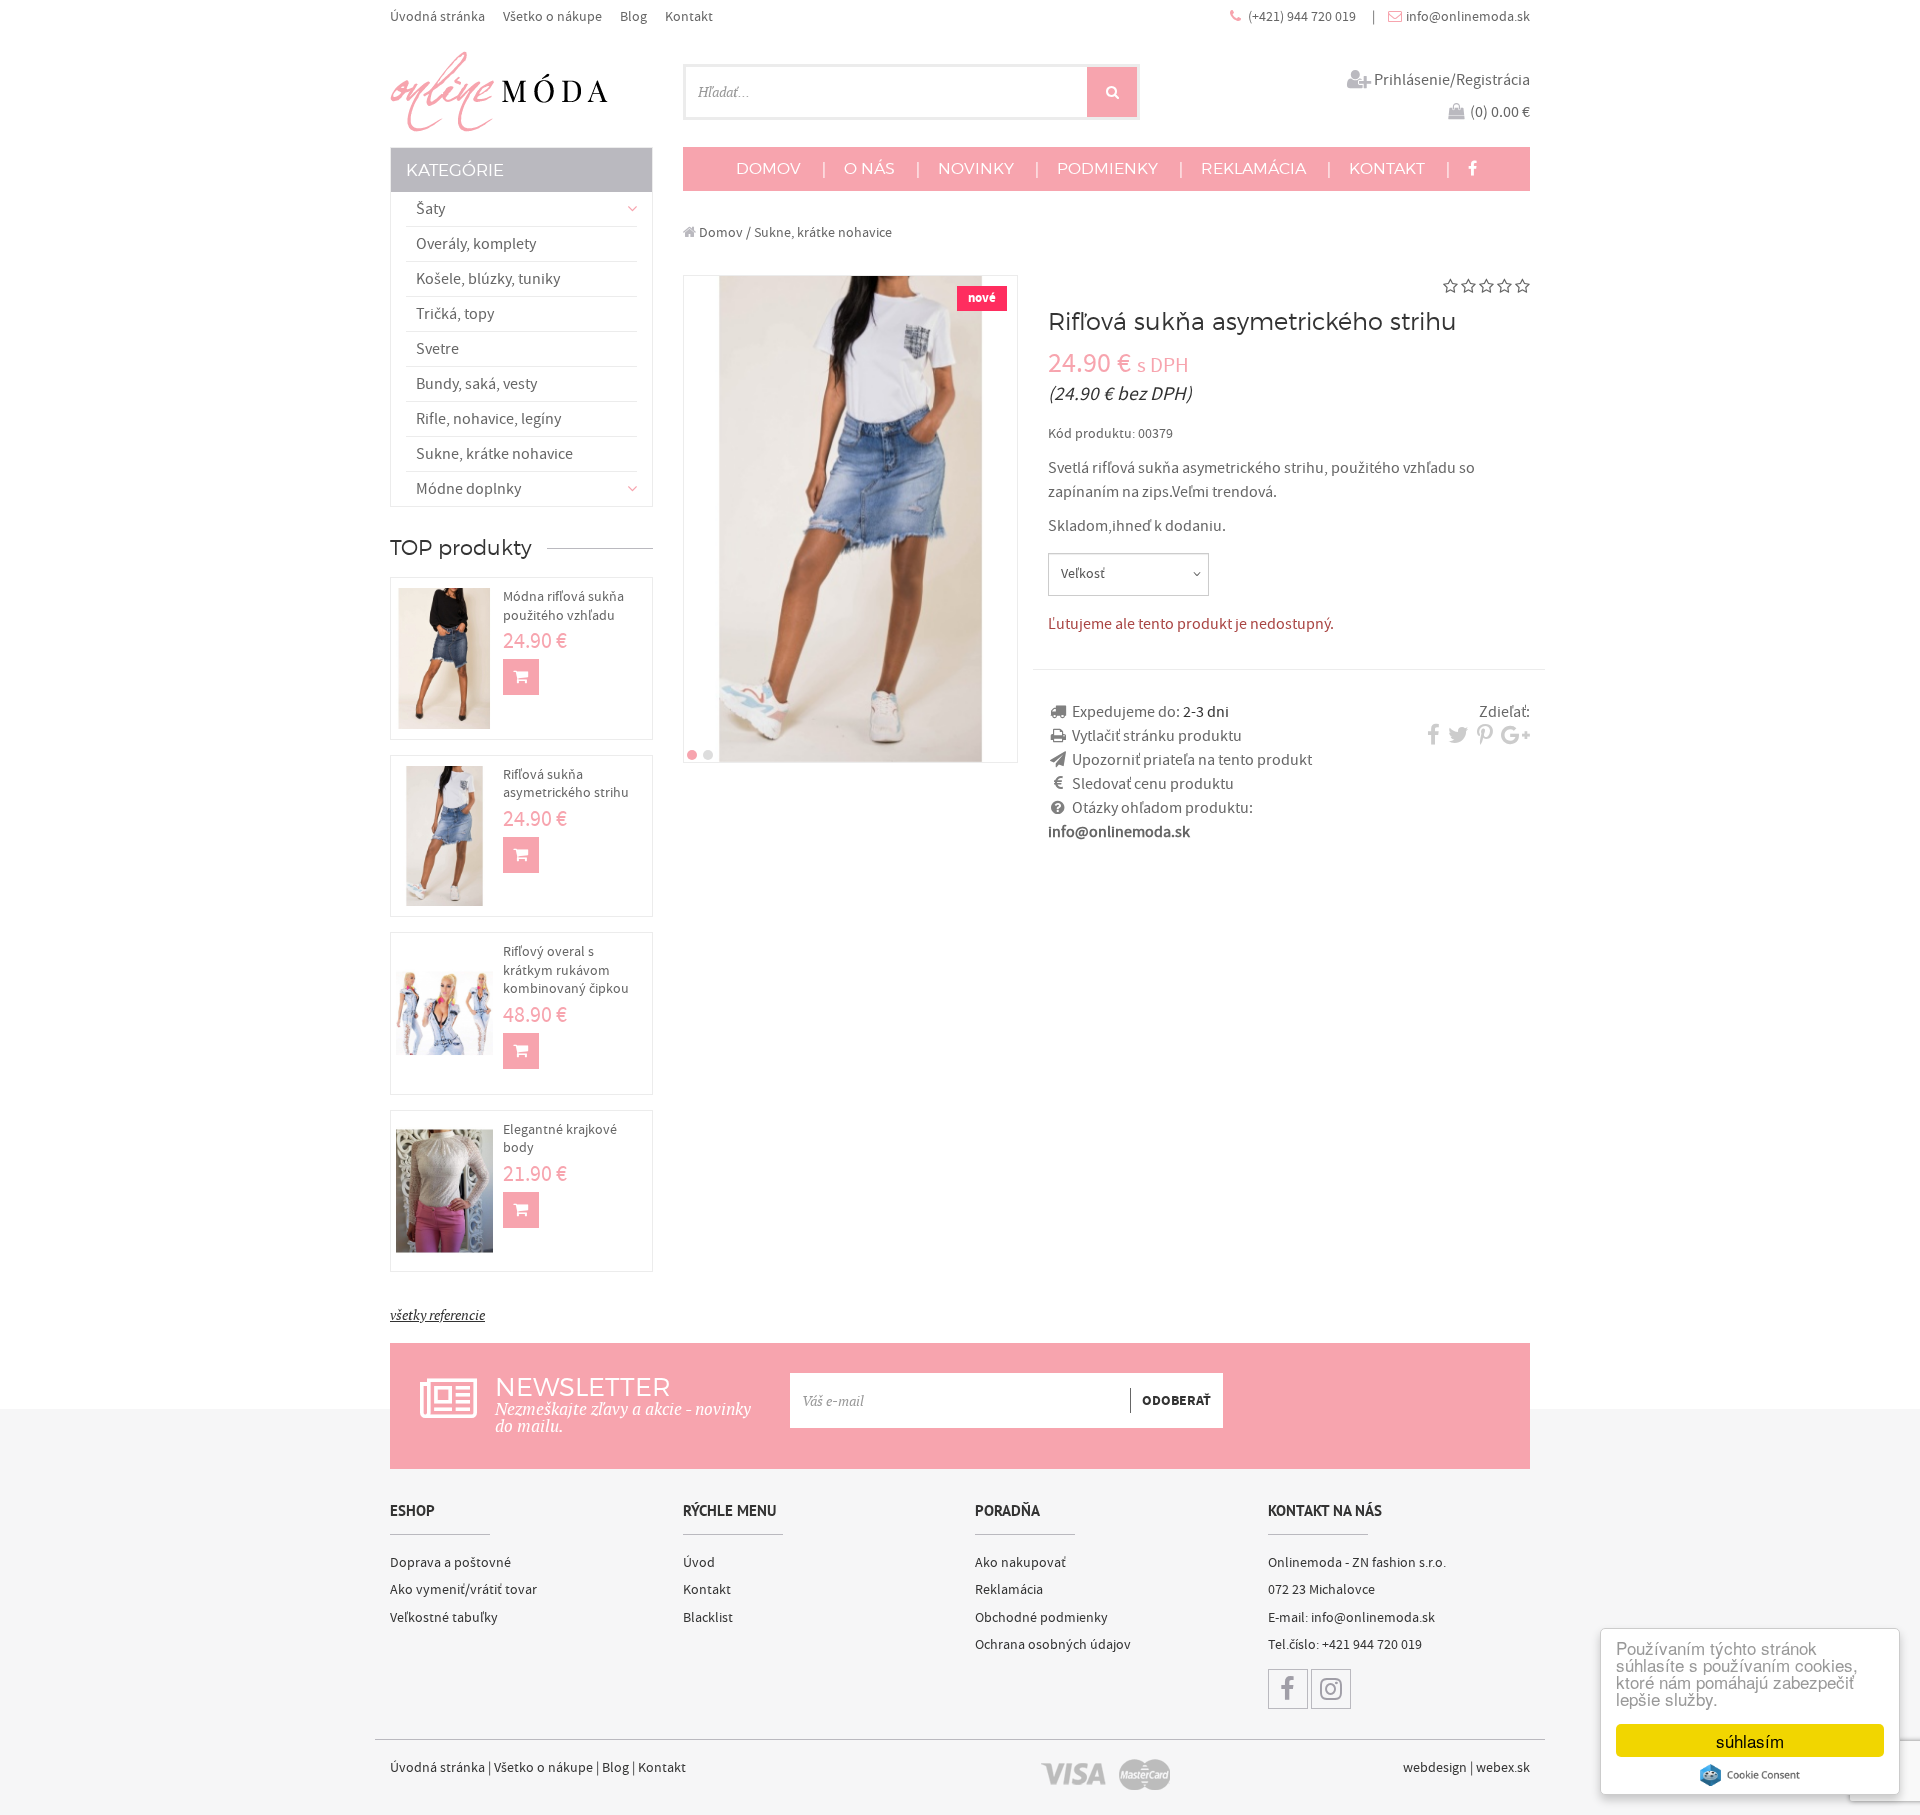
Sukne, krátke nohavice (494, 454)
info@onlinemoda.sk (1468, 16)
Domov (719, 232)
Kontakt (689, 16)
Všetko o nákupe (552, 16)
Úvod (699, 1563)
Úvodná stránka (437, 16)
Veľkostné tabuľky (444, 1618)
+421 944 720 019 (1372, 1645)
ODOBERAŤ (1176, 1401)
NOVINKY (976, 168)
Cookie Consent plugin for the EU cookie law (1750, 1775)
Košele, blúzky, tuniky (488, 279)
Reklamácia (1009, 1590)
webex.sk (1503, 1768)
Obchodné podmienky (1041, 1618)
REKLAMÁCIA (1253, 168)
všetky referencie (437, 1315)
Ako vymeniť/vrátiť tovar (463, 1590)
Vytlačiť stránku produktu (1157, 736)
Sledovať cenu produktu (1153, 784)
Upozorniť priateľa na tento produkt (1192, 760)
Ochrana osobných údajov (1053, 1645)
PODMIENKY (1107, 168)
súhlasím (1750, 1740)
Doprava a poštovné (450, 1563)
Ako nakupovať (1020, 1563)
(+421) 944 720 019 (1303, 16)
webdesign (1435, 1768)
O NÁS (869, 168)
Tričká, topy (455, 314)
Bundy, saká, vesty (476, 384)
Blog (633, 16)
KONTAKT (1387, 168)
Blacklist (708, 1618)
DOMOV (768, 168)
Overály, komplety (476, 244)
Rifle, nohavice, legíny (488, 419)
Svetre (437, 349)
